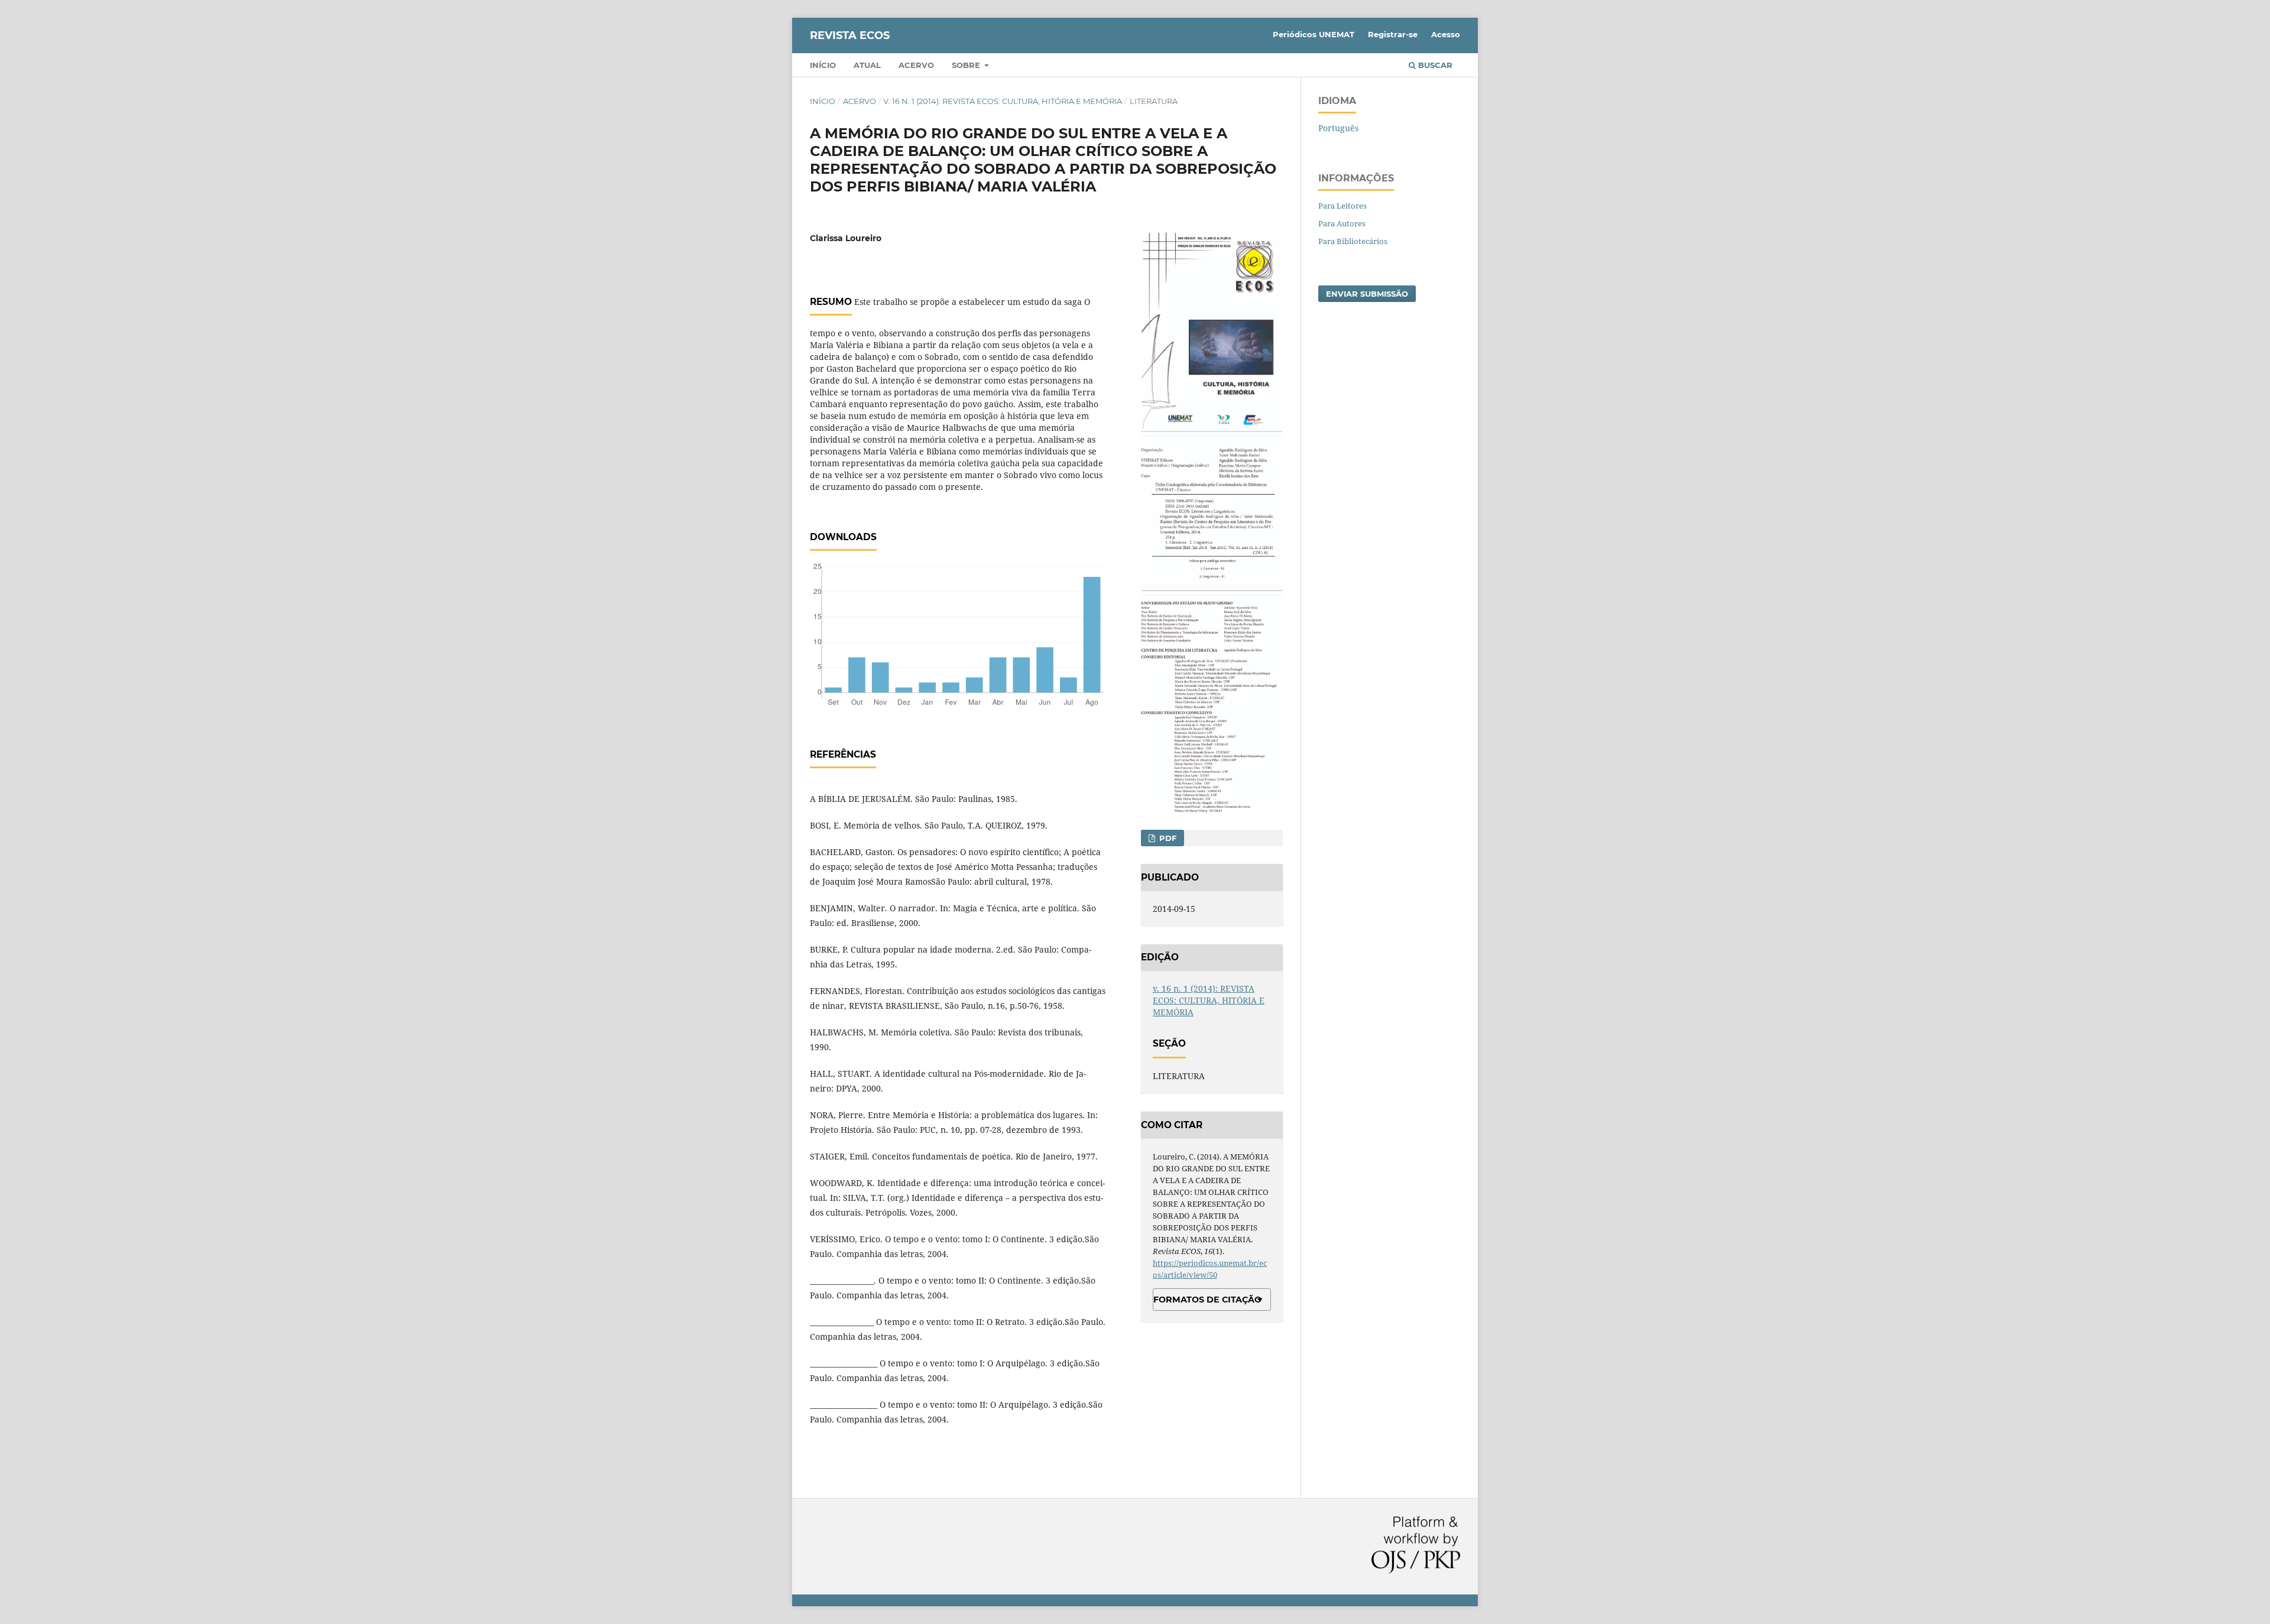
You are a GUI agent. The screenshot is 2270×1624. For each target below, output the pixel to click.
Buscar (1434, 65)
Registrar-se (1393, 34)
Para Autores (1342, 223)
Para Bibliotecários (1353, 241)
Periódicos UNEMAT (1314, 34)
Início (823, 65)
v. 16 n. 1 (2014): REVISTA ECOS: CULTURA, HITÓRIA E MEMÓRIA (1003, 101)
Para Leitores (1342, 206)
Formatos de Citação (1207, 1300)
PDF (1167, 838)
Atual (867, 65)
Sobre (967, 65)
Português (1338, 128)
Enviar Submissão (1367, 294)
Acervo (916, 65)
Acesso (1446, 34)
